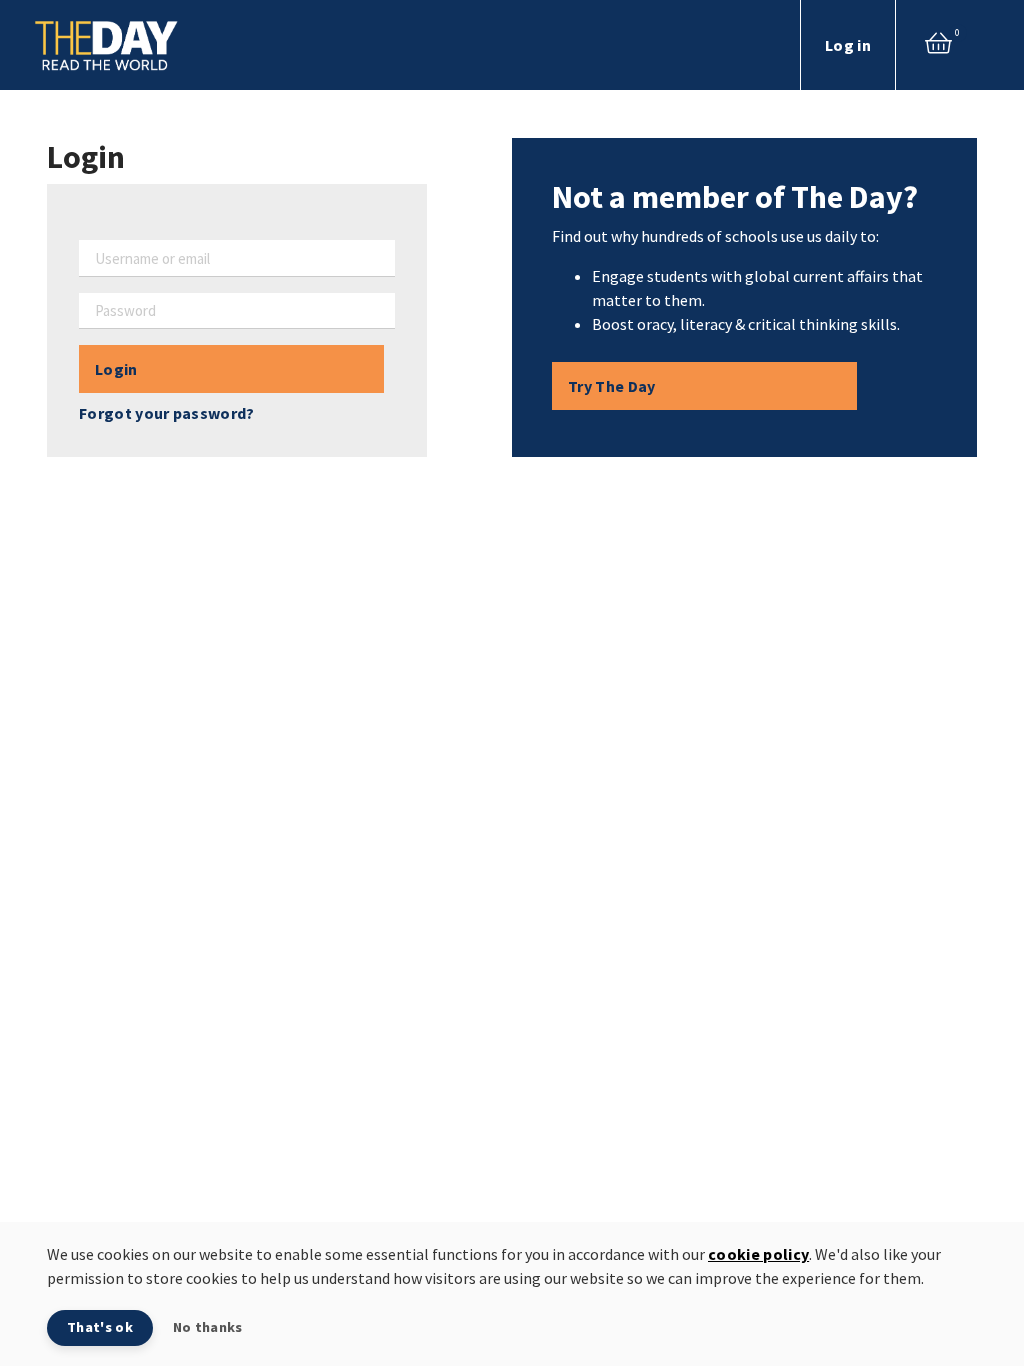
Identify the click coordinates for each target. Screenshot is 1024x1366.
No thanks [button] (208, 1327)
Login (116, 369)
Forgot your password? (167, 413)
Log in (848, 45)
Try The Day (612, 386)
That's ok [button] (100, 1327)
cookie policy (758, 1254)
